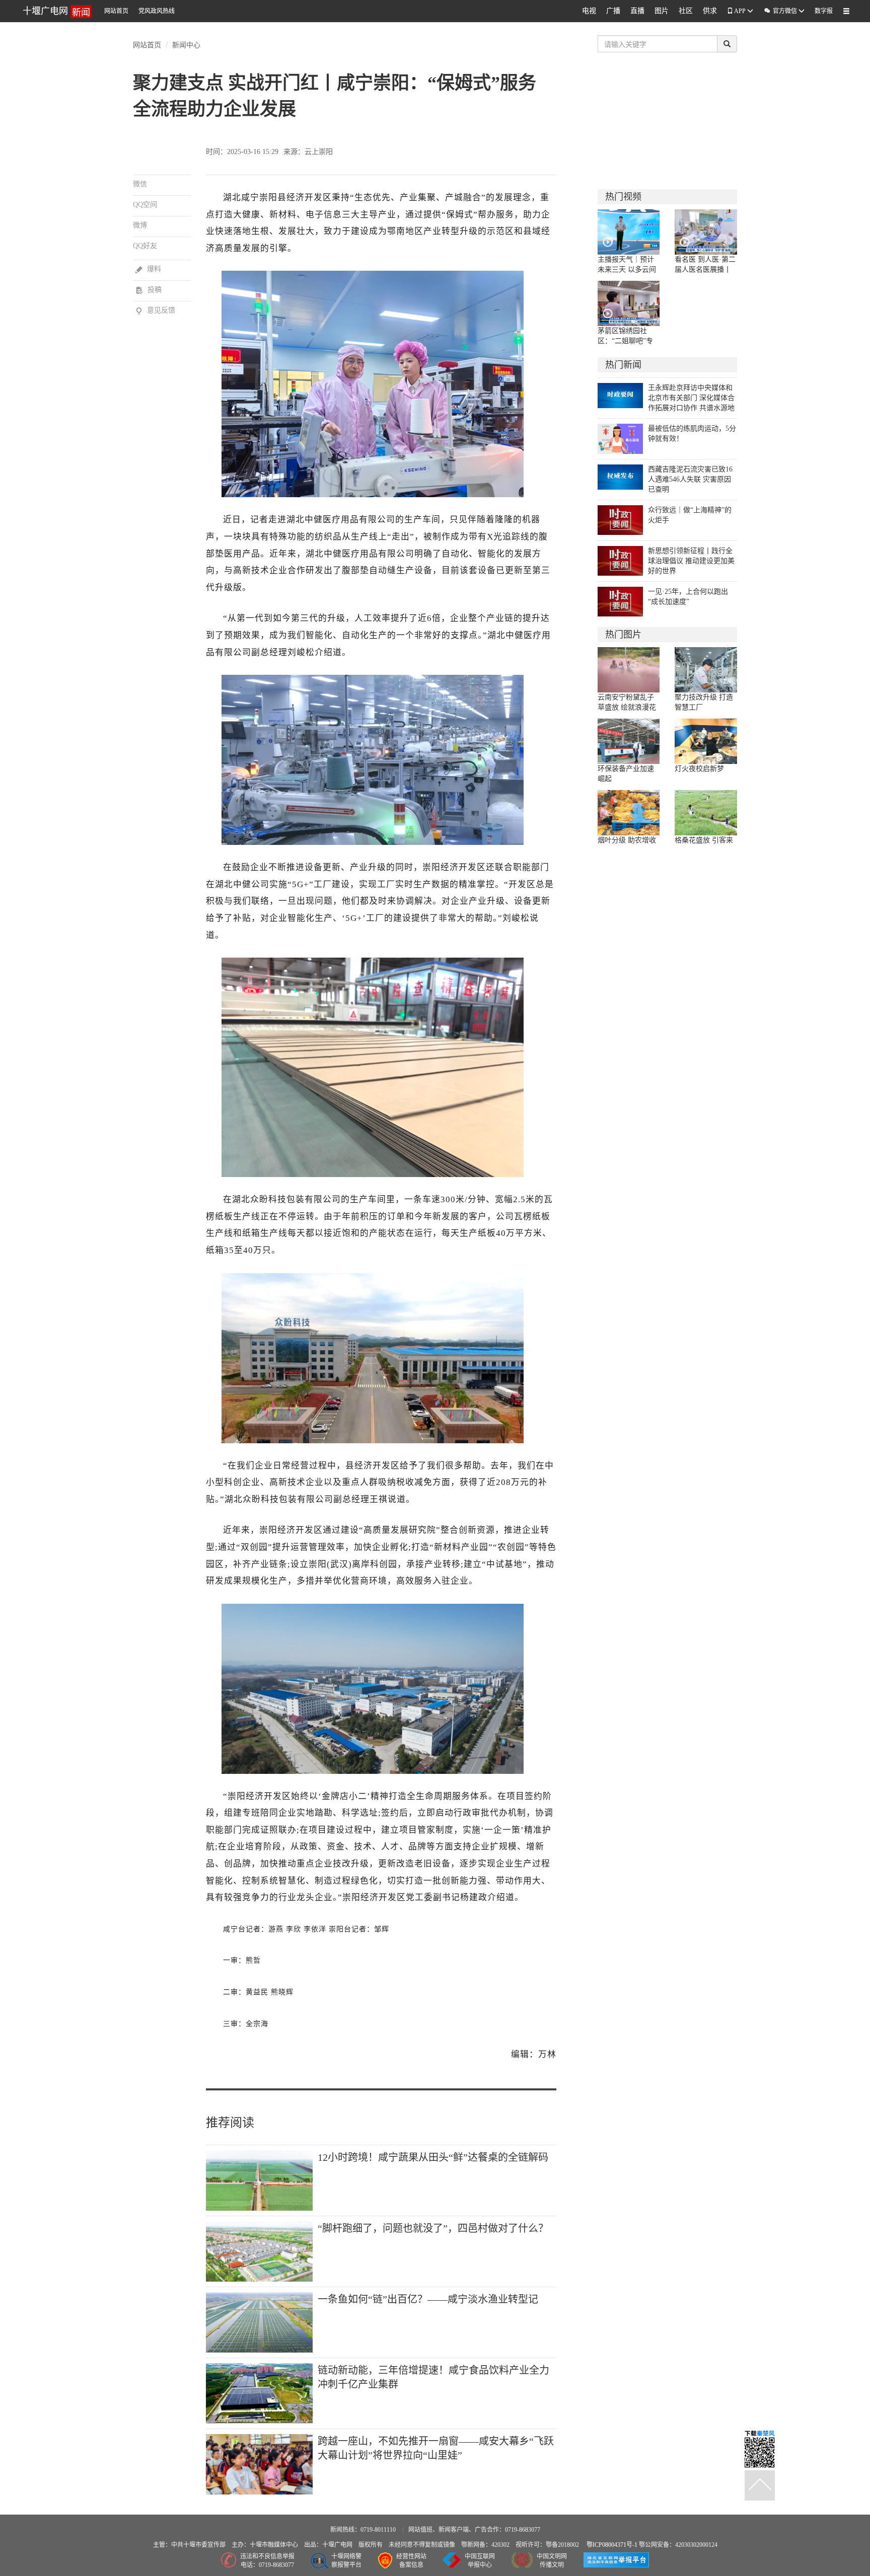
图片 (662, 11)
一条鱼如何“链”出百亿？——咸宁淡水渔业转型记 (428, 2299)
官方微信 (781, 11)
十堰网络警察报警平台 (346, 2561)
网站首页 (116, 11)
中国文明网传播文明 (552, 2561)
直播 (637, 11)
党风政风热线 (157, 11)
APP (740, 11)
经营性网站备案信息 (411, 2561)
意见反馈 (155, 310)
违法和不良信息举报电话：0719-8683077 (267, 2561)
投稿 (149, 290)
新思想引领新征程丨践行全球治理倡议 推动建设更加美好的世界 (691, 561)
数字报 (824, 11)
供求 (710, 11)
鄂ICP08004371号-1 (613, 2545)
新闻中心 (186, 44)
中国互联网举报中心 (480, 2561)
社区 (686, 11)
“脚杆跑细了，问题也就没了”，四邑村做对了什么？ (433, 2228)
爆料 (148, 269)
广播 (613, 11)
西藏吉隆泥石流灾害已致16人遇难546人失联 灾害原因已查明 (690, 479)
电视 (589, 11)
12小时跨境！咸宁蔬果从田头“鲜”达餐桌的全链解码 (433, 2157)
